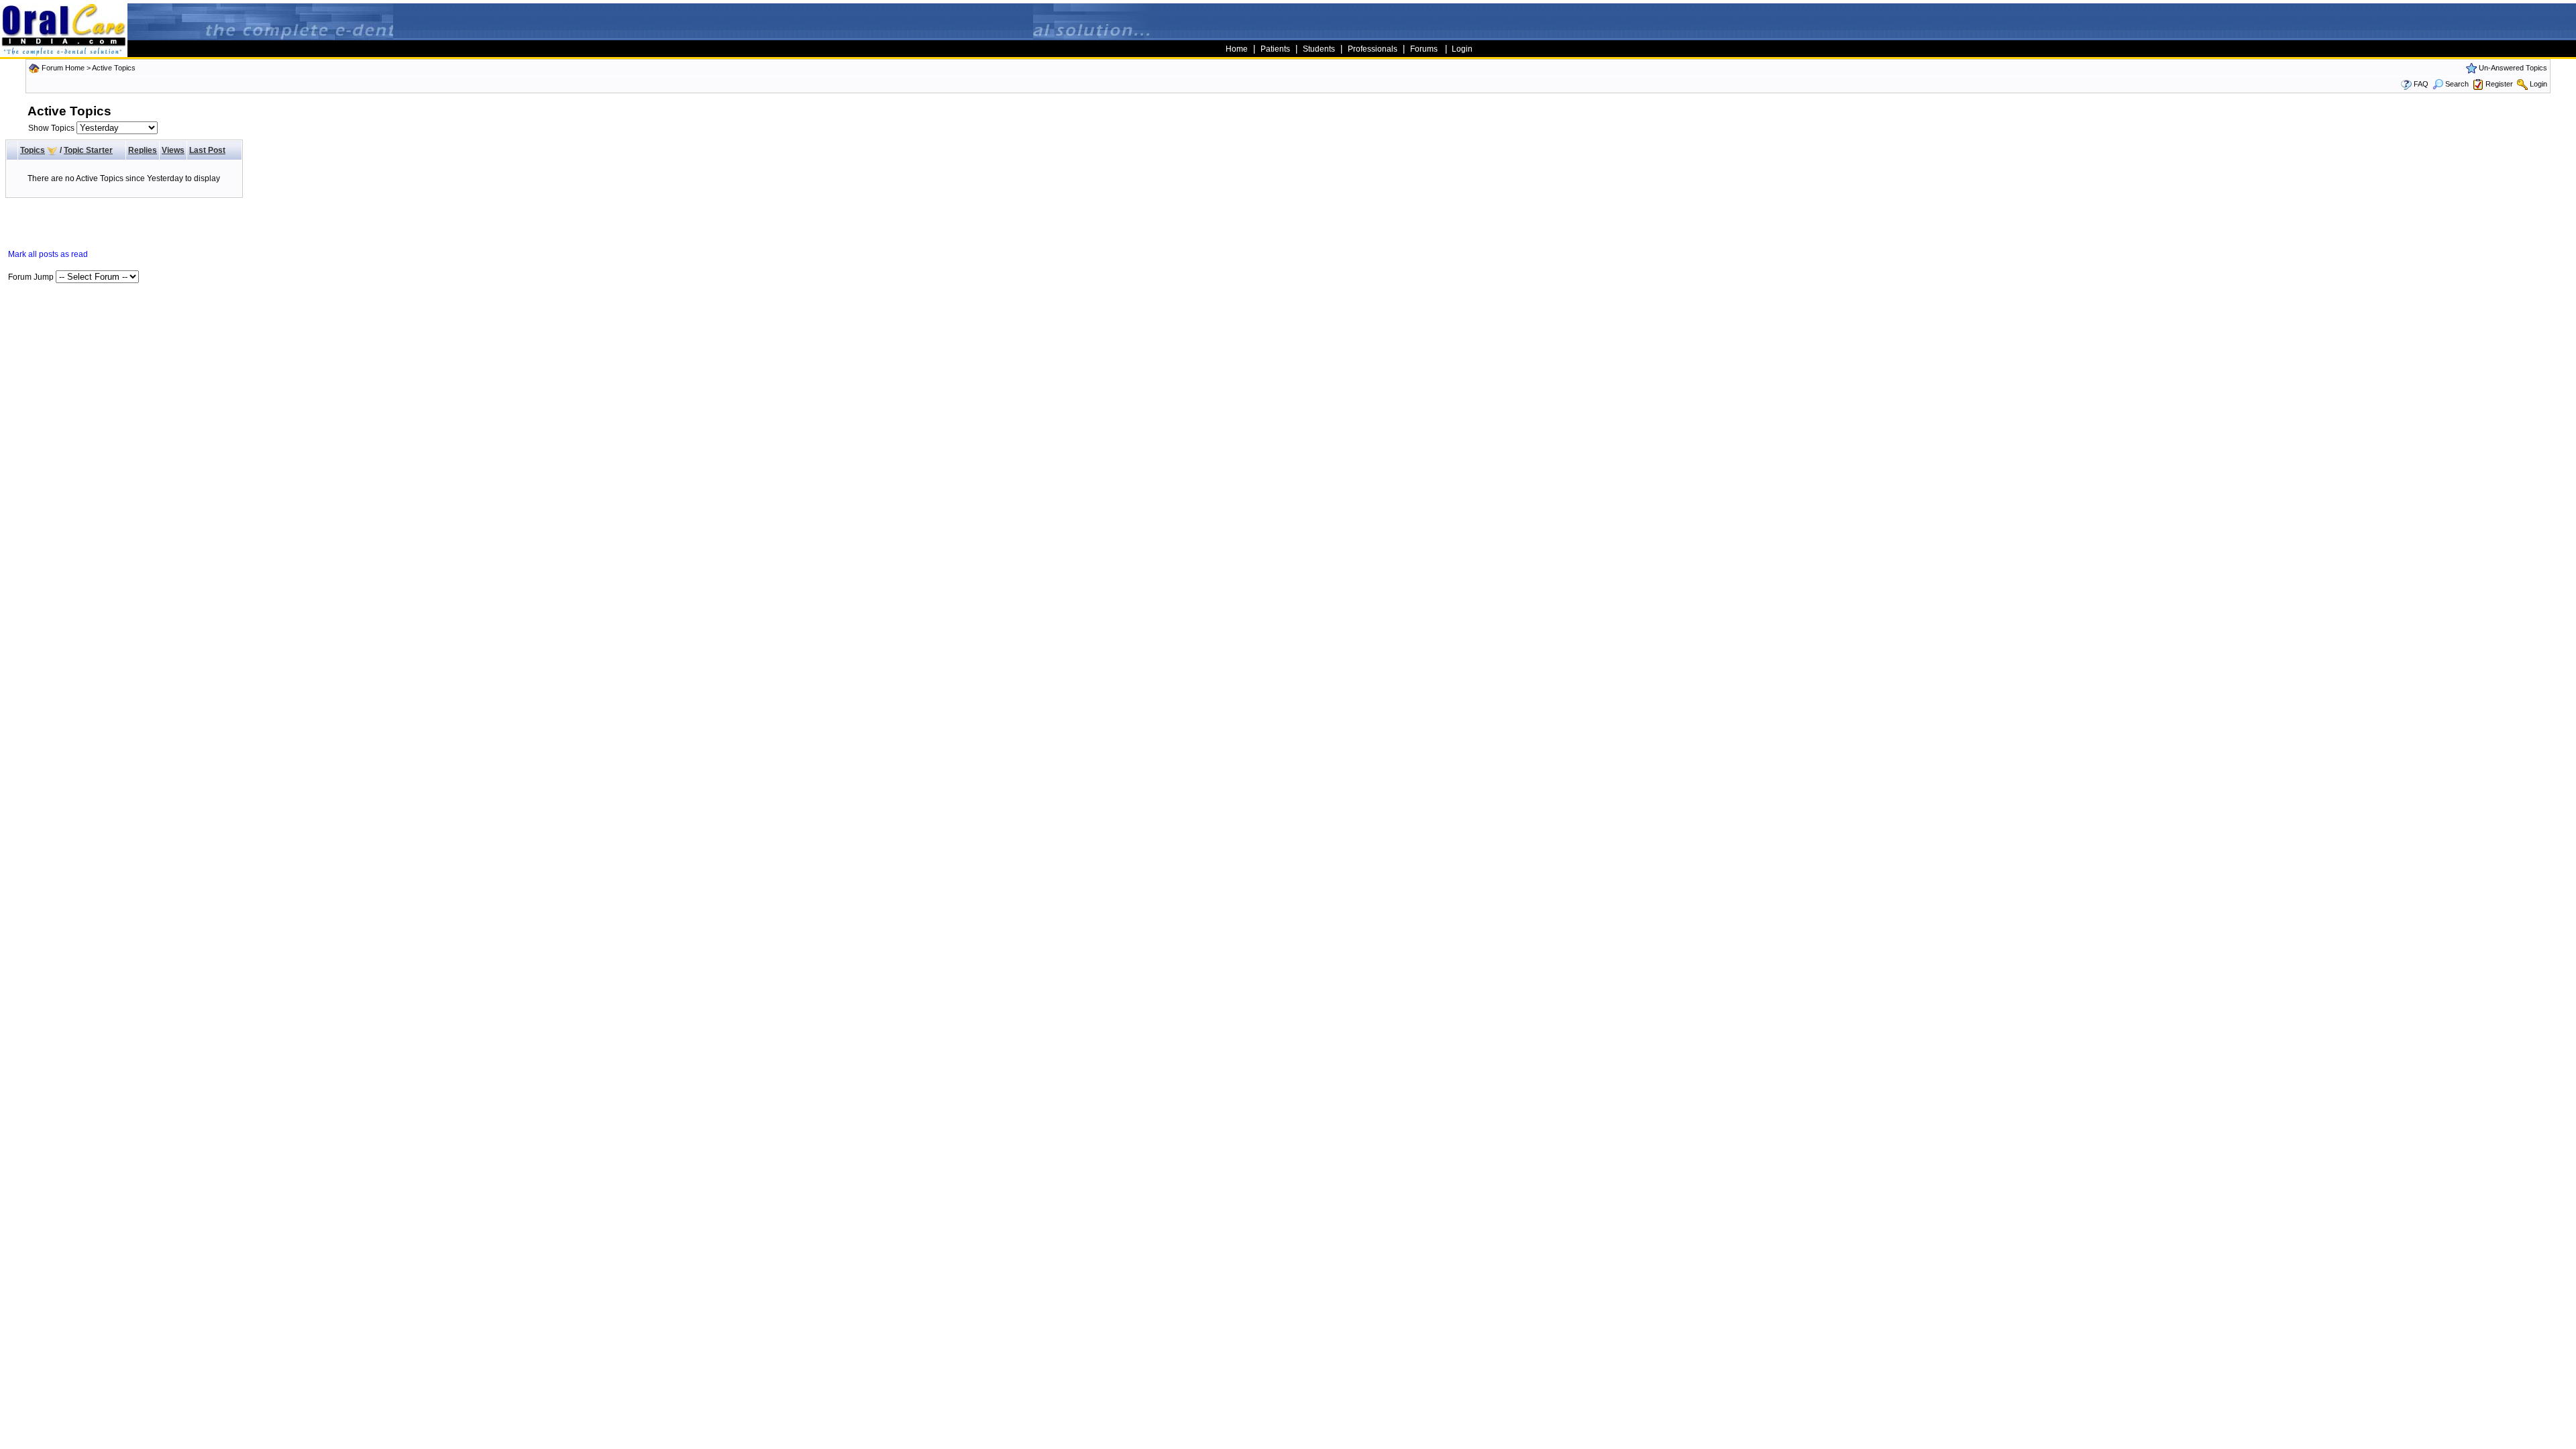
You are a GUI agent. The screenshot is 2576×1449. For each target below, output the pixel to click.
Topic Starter (88, 150)
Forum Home (63, 68)
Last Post (207, 150)
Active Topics (114, 68)
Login (2538, 84)
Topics (33, 150)
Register (2499, 84)
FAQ (2421, 84)
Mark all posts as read (48, 254)
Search (2457, 84)
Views (173, 150)
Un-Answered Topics (2513, 68)
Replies (143, 150)
